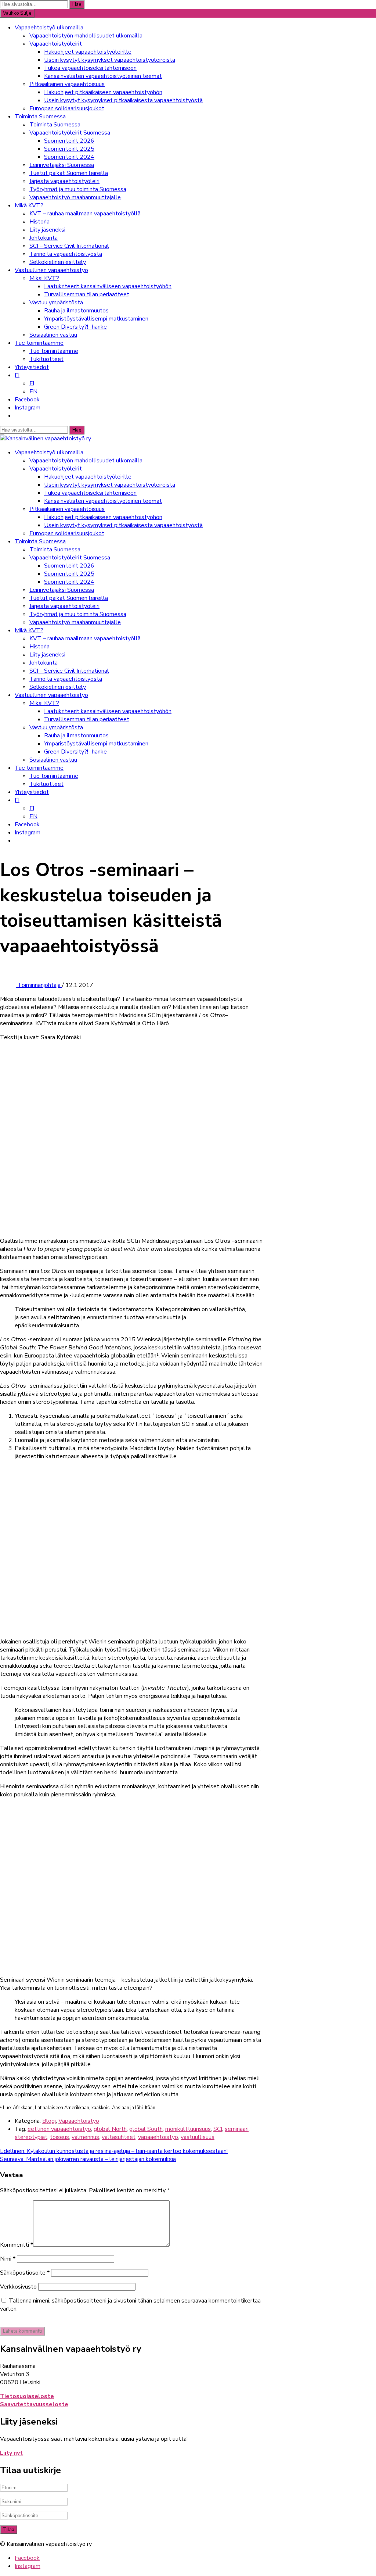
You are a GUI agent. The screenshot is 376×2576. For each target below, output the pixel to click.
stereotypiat (31, 2137)
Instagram (28, 408)
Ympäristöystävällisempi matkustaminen (96, 319)
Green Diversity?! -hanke (75, 327)
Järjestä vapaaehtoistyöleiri (64, 181)
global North (110, 2129)
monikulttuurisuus (188, 2129)
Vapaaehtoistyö (79, 2121)
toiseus (59, 2137)
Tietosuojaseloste (27, 2396)
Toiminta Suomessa (40, 117)
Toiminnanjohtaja (40, 985)
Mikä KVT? (29, 205)
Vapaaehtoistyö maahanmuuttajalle (75, 197)
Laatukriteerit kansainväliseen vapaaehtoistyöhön (108, 286)
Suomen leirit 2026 (69, 141)
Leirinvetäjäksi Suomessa (62, 165)
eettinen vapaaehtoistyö (59, 2129)
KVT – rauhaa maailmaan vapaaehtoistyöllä (85, 214)
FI (17, 375)
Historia (39, 222)
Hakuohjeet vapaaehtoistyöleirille (88, 52)
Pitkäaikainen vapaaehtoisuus (67, 84)
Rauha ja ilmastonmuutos (76, 311)
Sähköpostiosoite (25, 2273)
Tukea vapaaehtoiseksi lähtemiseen (90, 68)
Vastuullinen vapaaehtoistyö (51, 270)
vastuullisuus (198, 2137)
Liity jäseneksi (47, 230)
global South (146, 2129)
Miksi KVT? (44, 278)
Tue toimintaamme (39, 343)
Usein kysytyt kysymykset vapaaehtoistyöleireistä (110, 60)
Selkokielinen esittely (58, 262)
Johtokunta (44, 238)
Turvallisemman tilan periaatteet (87, 294)
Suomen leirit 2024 (69, 157)
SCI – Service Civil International (69, 246)
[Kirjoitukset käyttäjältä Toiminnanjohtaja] (9, 985)
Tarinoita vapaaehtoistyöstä (66, 254)
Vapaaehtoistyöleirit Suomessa (70, 133)
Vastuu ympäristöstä (56, 303)
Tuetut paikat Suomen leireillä (69, 173)
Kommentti (17, 2245)
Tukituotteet (46, 359)
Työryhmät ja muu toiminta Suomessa (78, 189)
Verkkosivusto (18, 2287)
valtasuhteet (119, 2137)
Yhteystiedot (32, 367)
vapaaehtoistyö (158, 2137)
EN (33, 391)
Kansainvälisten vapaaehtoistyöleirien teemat (103, 76)
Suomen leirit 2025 (69, 149)
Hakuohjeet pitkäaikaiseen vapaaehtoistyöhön (103, 92)
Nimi (8, 2259)
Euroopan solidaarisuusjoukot (67, 108)
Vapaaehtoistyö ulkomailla (49, 28)
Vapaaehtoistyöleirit (56, 44)
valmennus (85, 2137)
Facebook (27, 400)
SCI (218, 2129)
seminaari (237, 2129)
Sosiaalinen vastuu (53, 335)
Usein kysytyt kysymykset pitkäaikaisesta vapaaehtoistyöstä (123, 100)
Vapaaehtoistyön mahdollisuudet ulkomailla (86, 36)
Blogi (49, 2121)
